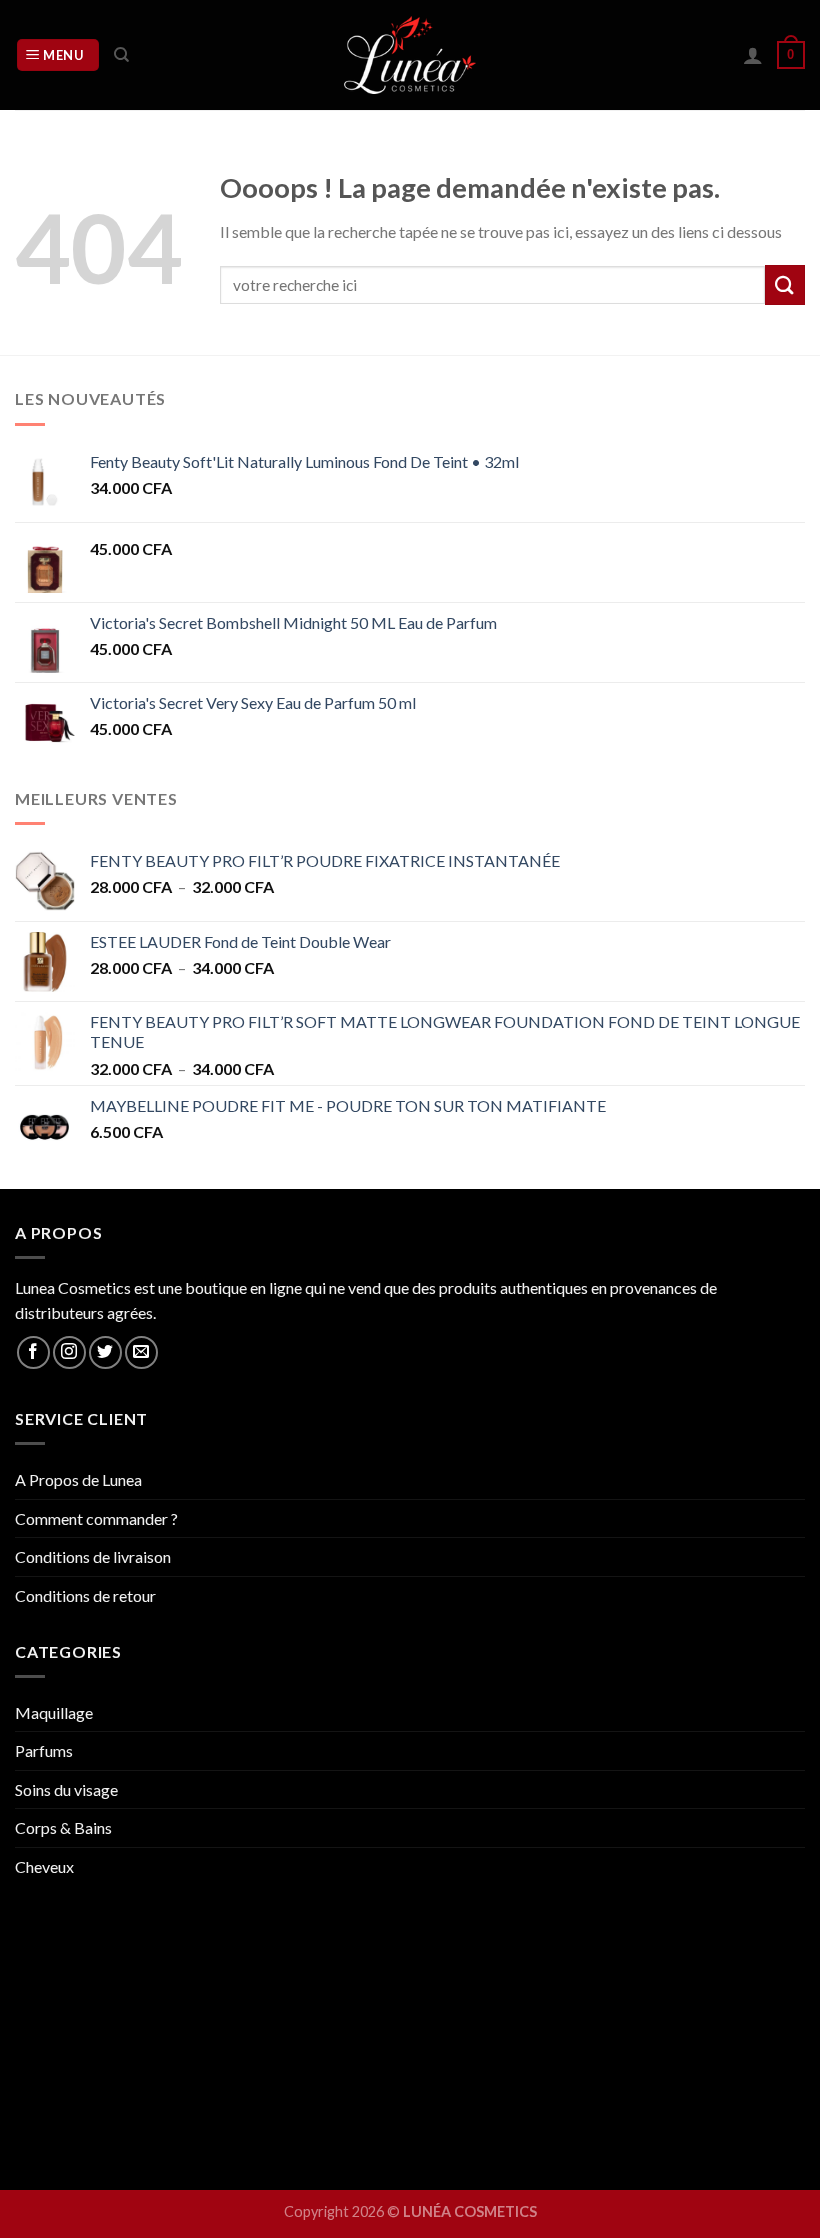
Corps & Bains (63, 1827)
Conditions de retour (85, 1595)
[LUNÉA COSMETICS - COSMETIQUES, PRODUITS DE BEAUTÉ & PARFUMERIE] (410, 55)
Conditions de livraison (93, 1556)
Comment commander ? (96, 1518)
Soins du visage (66, 1789)
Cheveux (44, 1866)
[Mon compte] (753, 55)
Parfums (44, 1750)
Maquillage (54, 1712)
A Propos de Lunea (78, 1479)
